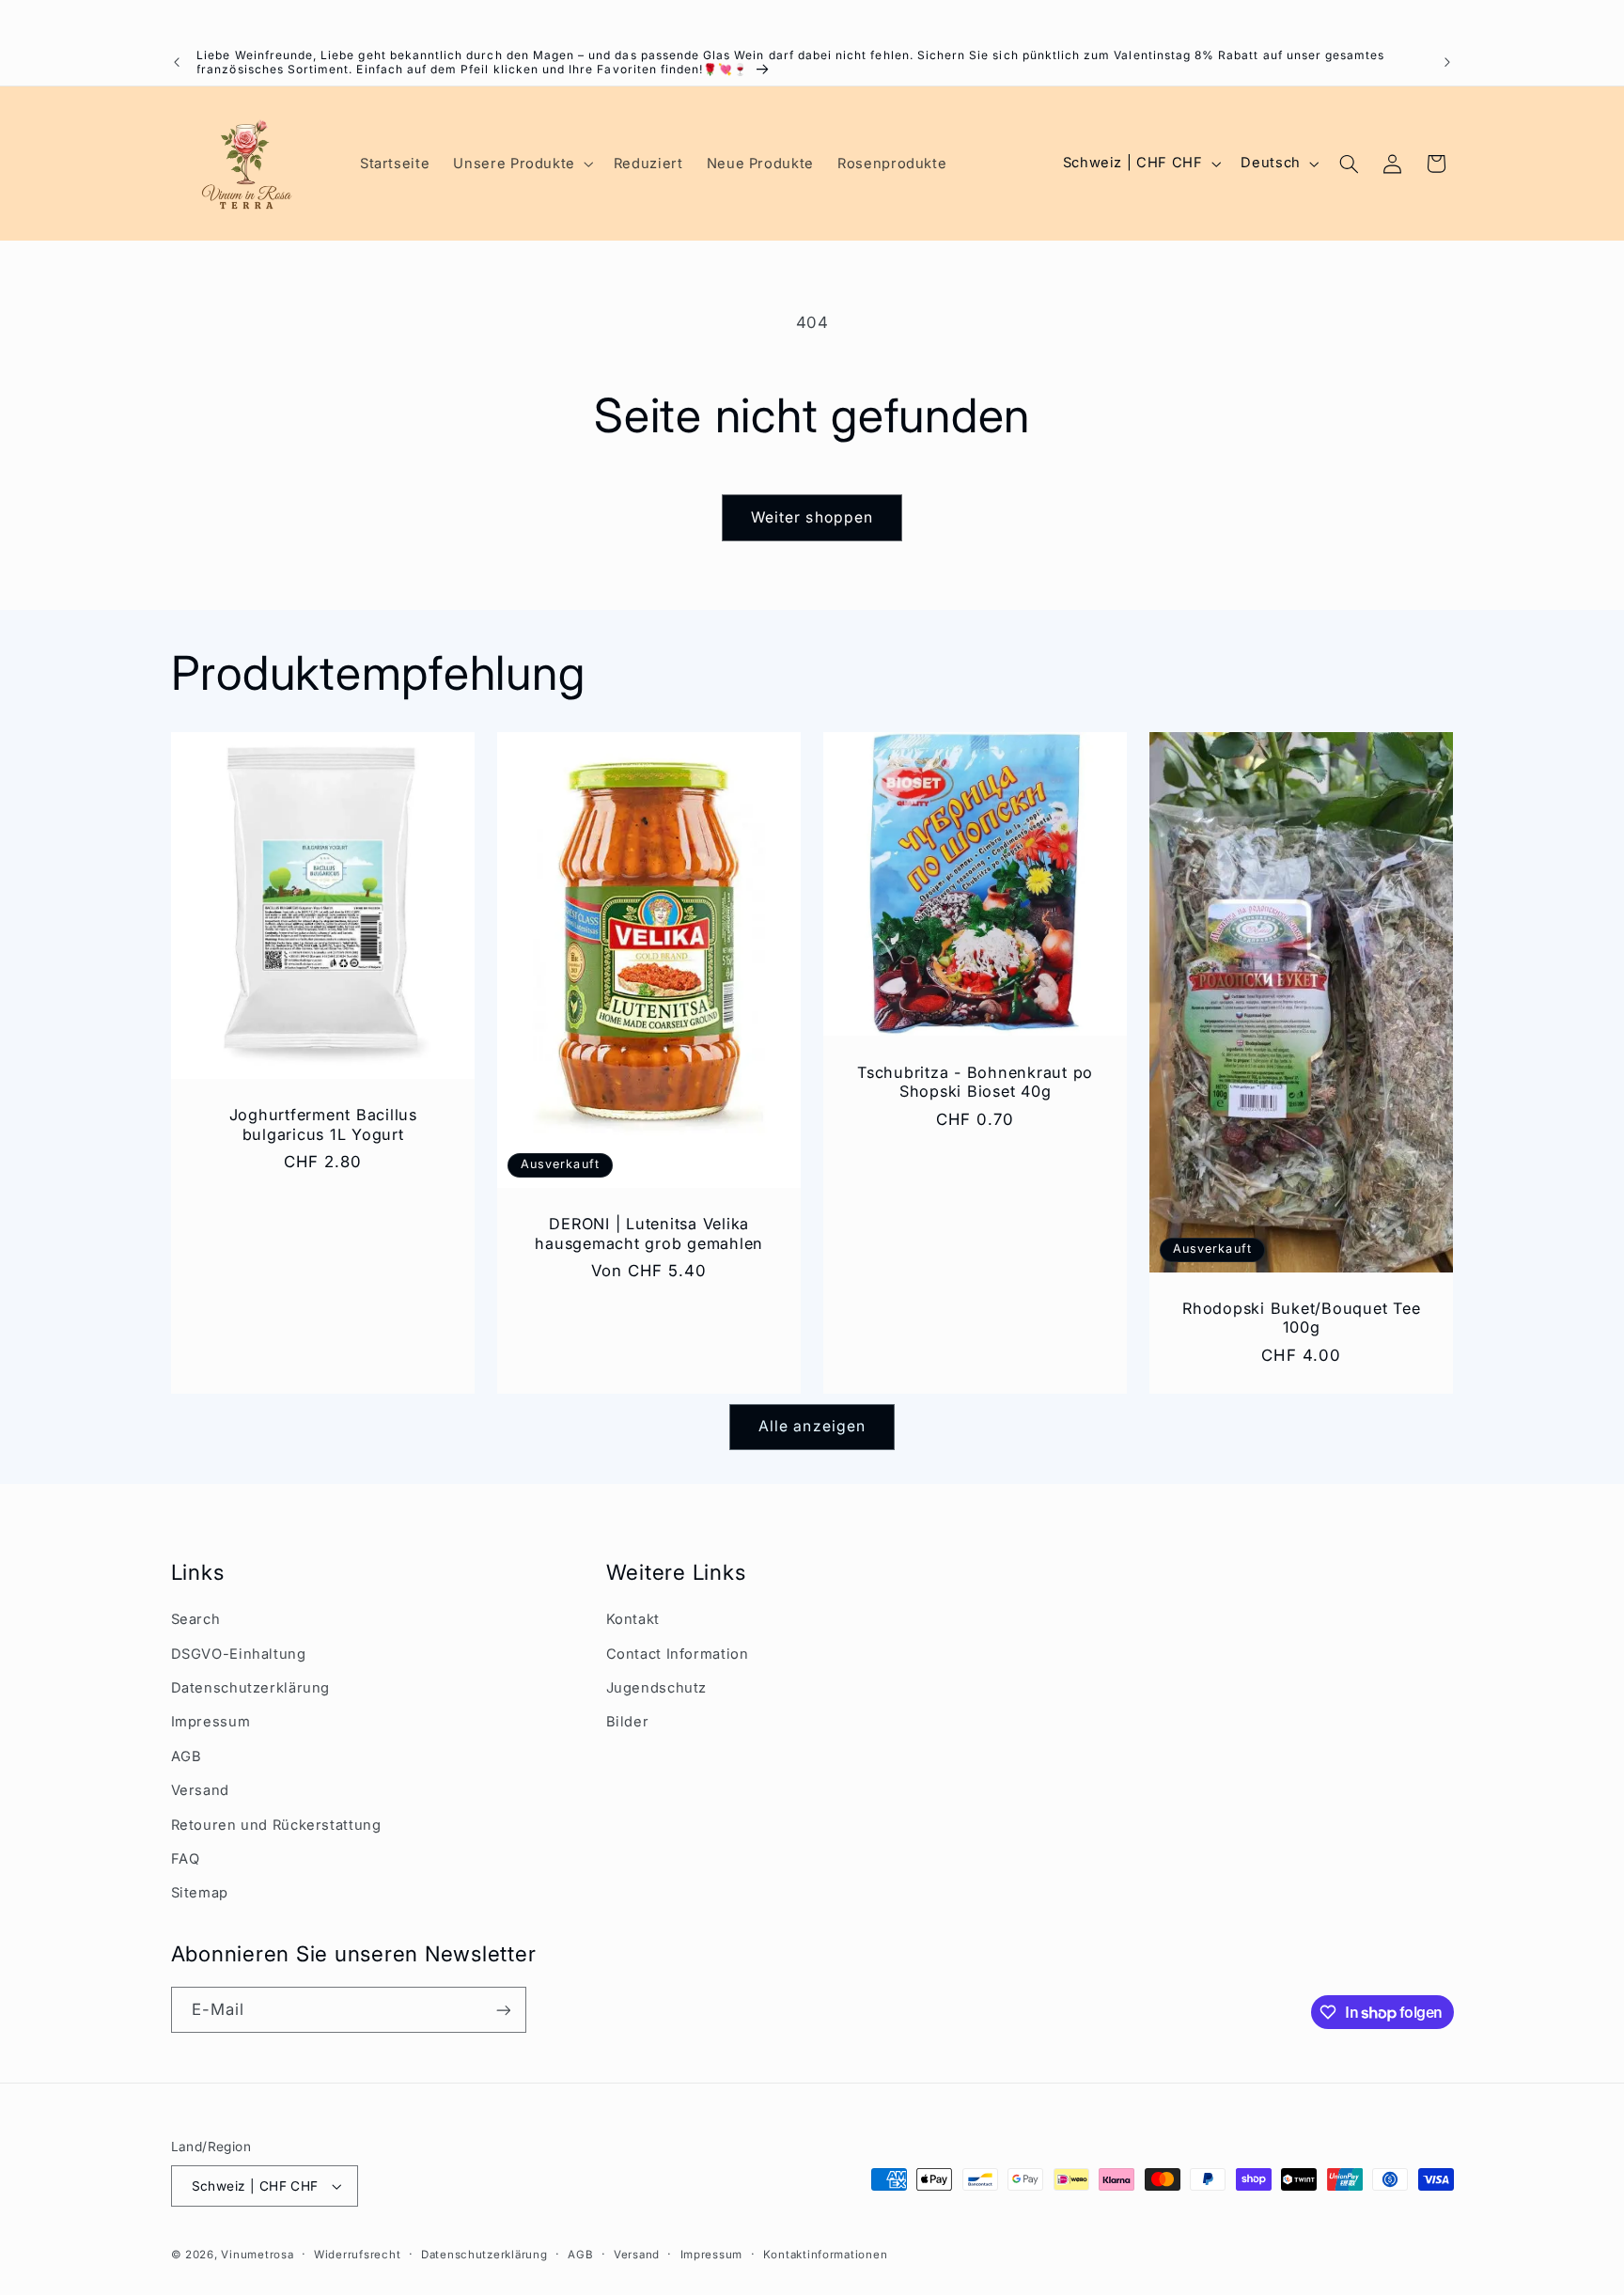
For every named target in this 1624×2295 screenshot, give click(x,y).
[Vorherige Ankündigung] (177, 62)
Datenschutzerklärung (251, 1688)
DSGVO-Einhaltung (239, 1654)
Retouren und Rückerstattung (276, 1825)
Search (196, 1619)
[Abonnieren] (503, 2010)
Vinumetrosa (257, 2255)
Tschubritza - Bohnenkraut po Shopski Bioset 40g (975, 1082)
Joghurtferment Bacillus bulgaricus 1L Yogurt (322, 1124)
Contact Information (678, 1654)
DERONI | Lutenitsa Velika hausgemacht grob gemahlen (649, 1233)
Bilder (628, 1722)
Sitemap (200, 1893)
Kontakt (633, 1619)
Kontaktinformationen (826, 2255)
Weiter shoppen (812, 517)
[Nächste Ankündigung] (1447, 62)
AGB (187, 1756)
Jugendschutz (657, 1688)
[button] (522, 164)
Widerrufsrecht (357, 2255)
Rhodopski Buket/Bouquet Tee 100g (1301, 1318)
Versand (200, 1790)
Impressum (211, 1722)
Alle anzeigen (812, 1426)
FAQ (186, 1859)
